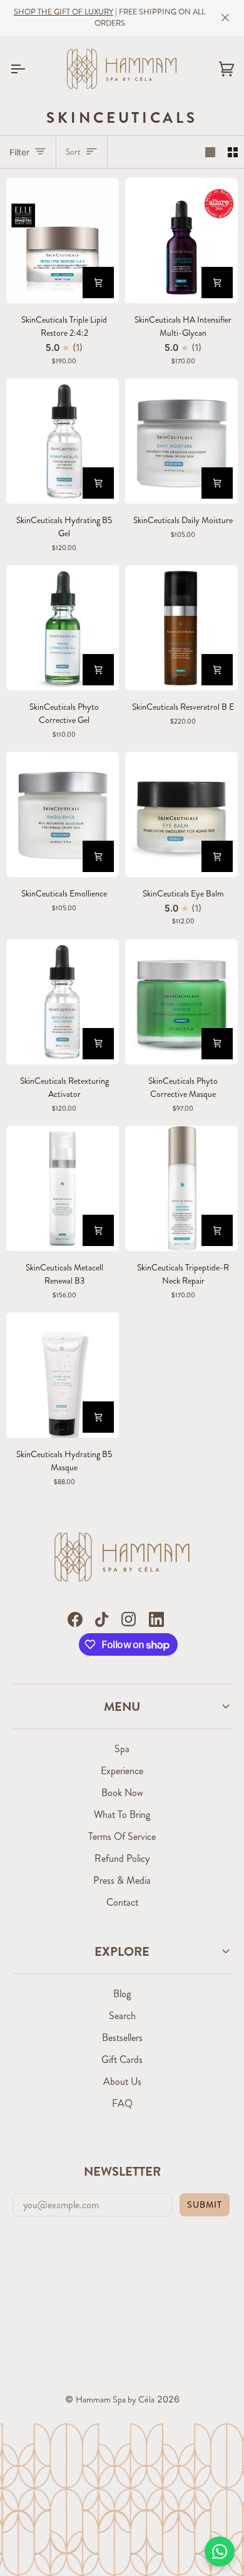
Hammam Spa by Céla (115, 2399)
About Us (122, 2081)
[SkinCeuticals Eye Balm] (181, 814)
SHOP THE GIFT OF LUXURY (64, 12)
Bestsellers (122, 2038)
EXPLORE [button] (122, 1951)
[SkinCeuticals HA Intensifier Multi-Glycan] (181, 241)
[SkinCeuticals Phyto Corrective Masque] (181, 1002)
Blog (122, 1994)
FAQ (122, 2103)
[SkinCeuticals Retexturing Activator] (63, 1002)
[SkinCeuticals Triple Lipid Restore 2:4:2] (63, 241)
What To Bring (122, 1815)
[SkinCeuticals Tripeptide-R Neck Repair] (181, 1188)
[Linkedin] (156, 1619)
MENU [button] (122, 1706)
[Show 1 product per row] (210, 152)
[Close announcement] (225, 18)
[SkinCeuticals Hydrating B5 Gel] (63, 441)
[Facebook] (75, 1619)
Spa (122, 1749)
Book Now (122, 1793)
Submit (205, 2205)
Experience (122, 1771)
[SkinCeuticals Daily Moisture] (181, 441)
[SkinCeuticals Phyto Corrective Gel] (63, 628)
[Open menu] (29, 69)
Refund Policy (122, 1858)
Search (122, 2016)
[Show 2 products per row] (233, 152)
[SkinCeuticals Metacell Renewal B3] (63, 1188)
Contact (122, 1902)
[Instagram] (129, 1619)
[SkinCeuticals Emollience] (63, 814)
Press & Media (122, 1880)
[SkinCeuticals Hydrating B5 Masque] (63, 1375)
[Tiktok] (102, 1619)
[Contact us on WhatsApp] (220, 2552)
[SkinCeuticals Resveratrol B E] (181, 628)
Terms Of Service (122, 1836)
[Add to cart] (98, 283)
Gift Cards (122, 2059)
